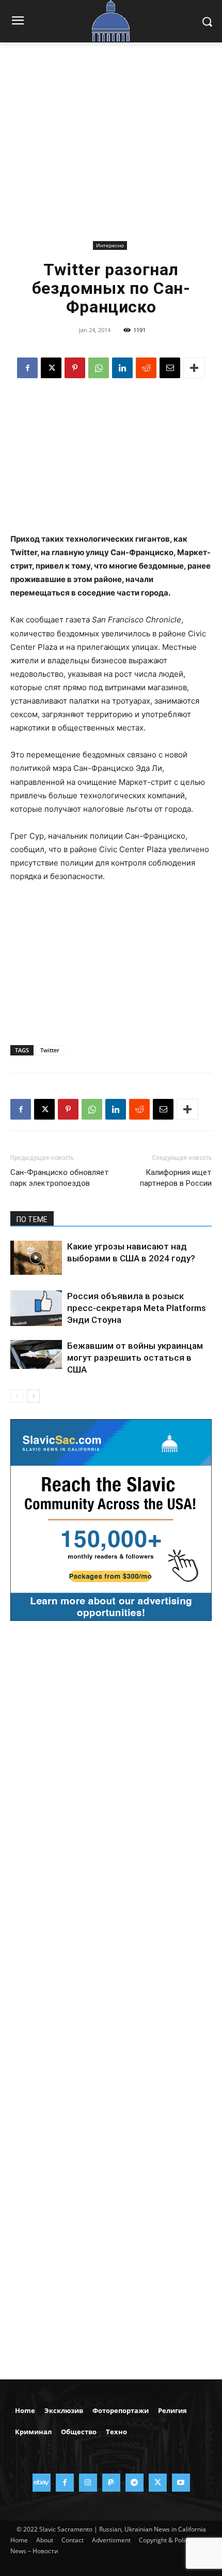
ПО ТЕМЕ (32, 1219)
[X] (51, 368)
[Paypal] (111, 2483)
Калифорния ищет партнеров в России (176, 1178)
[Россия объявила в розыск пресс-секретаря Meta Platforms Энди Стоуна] (36, 1308)
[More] (194, 368)
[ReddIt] (146, 368)
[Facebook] (27, 368)
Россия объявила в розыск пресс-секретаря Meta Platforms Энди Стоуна (137, 1308)
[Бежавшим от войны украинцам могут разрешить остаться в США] (36, 1354)
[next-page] (33, 1396)
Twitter (50, 1050)
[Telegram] (134, 2483)
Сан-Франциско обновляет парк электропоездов (60, 1178)
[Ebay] (42, 2483)
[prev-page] (17, 1396)
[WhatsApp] (99, 368)
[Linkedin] (122, 368)
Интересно (110, 245)
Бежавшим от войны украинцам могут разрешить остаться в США (135, 1358)
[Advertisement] (111, 149)
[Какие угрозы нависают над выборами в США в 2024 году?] (36, 1258)
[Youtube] (181, 2483)
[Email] (170, 368)
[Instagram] (88, 2483)
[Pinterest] (75, 368)
